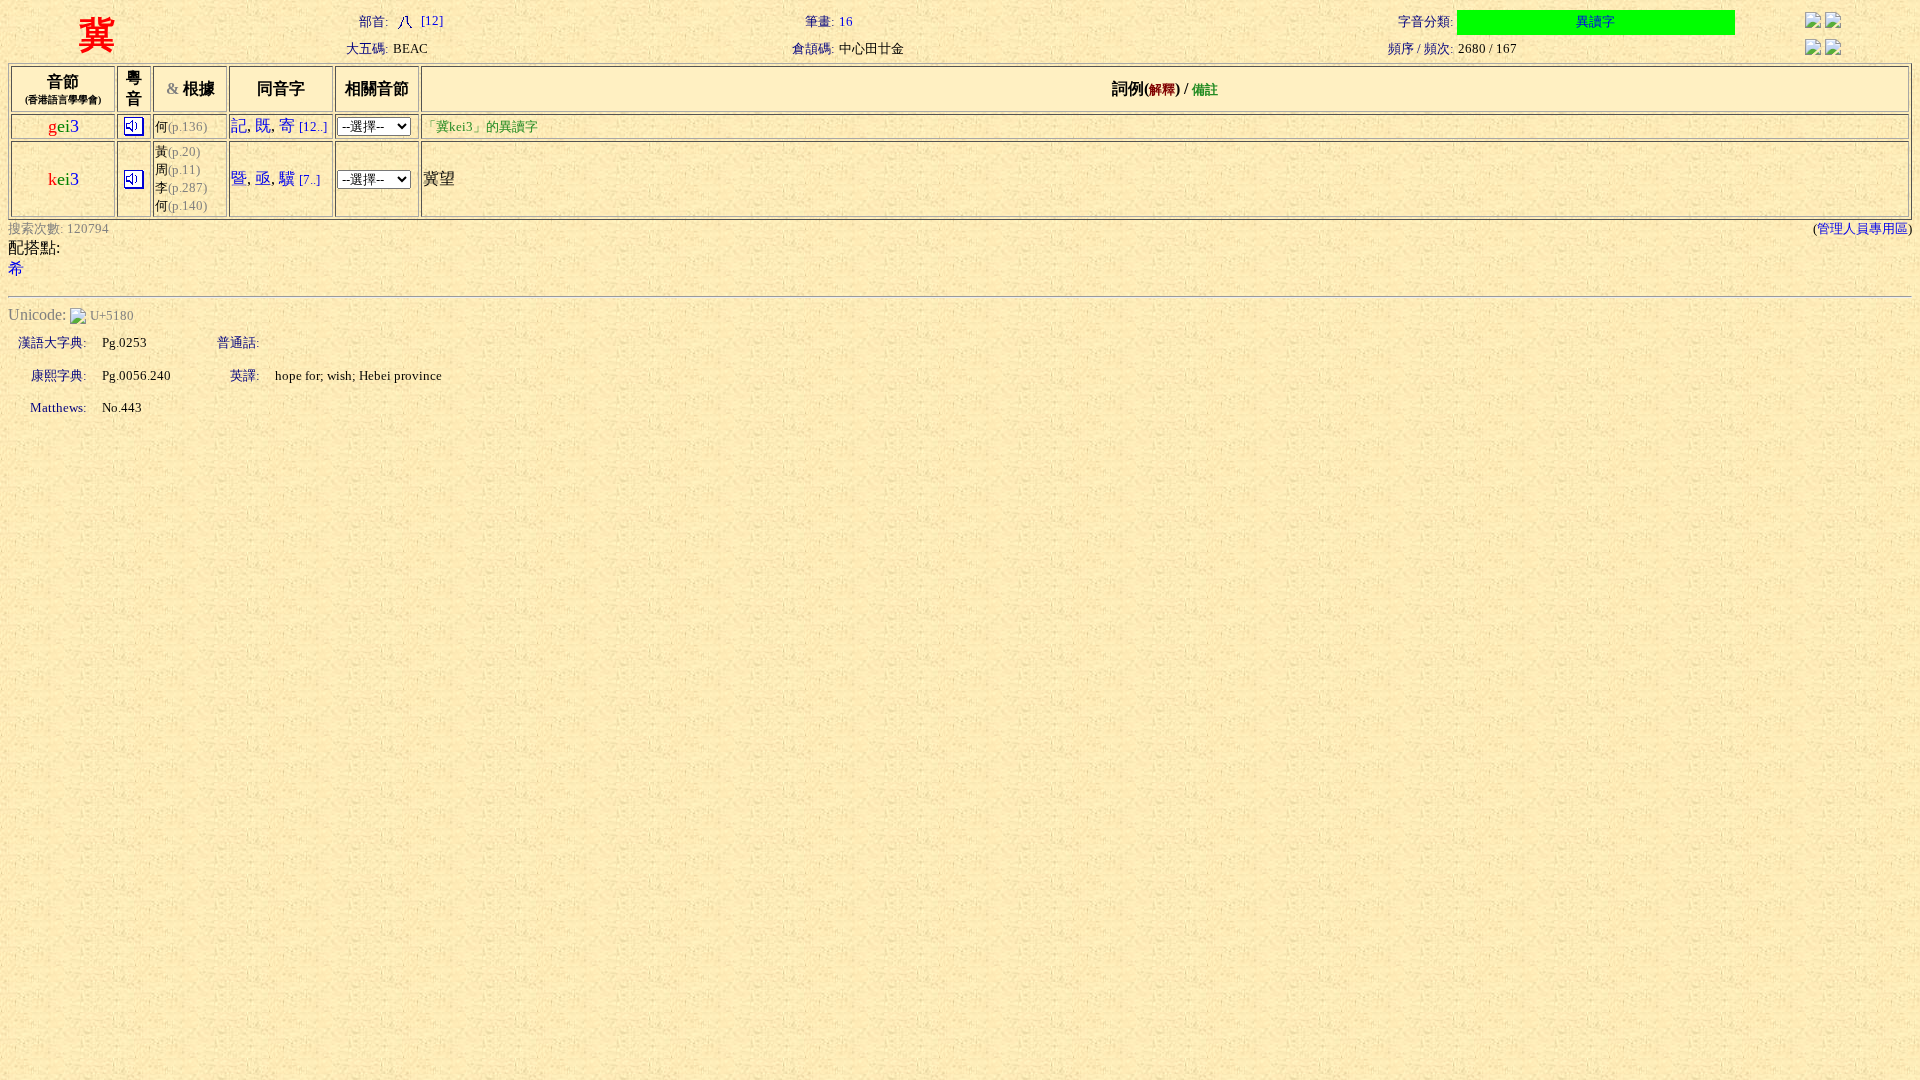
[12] (430, 20)
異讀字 (1595, 21)
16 (846, 21)
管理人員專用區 (1862, 228)
